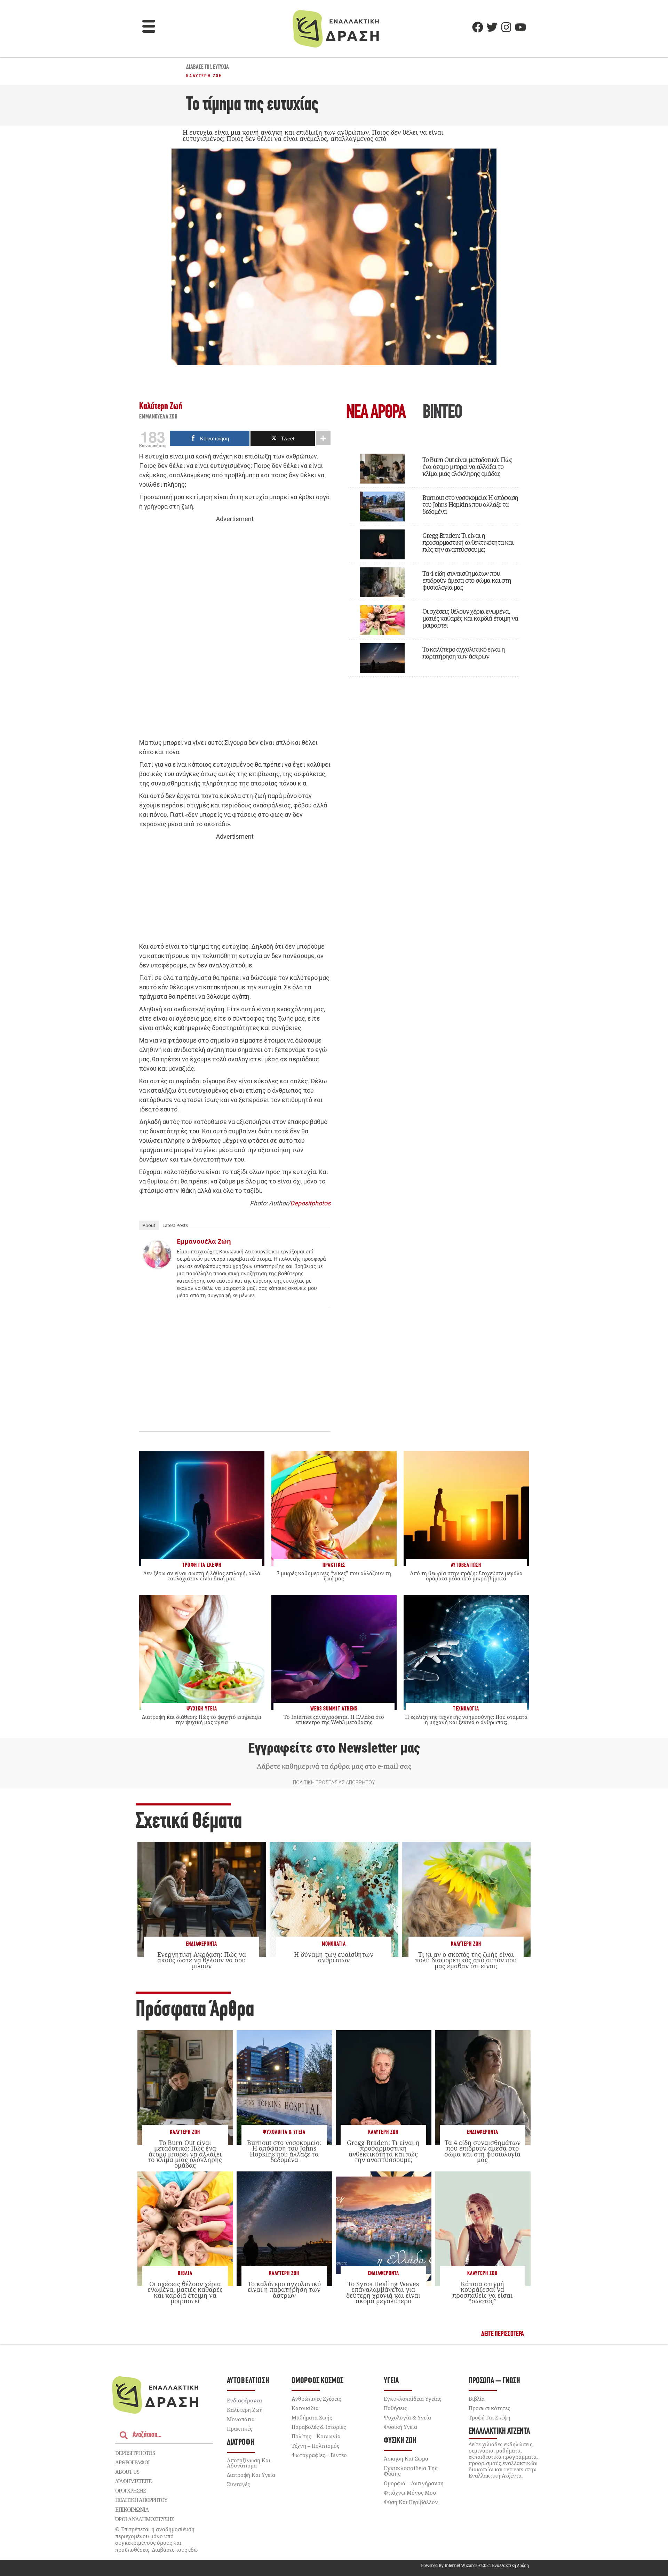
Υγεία (391, 2381)
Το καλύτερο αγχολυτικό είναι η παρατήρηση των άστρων (464, 653)
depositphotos (135, 2453)
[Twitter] (492, 27)
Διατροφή (241, 2443)
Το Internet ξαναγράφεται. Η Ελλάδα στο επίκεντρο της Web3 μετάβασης (334, 1719)
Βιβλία (185, 2274)
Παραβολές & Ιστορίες (319, 2427)
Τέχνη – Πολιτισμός (315, 2446)
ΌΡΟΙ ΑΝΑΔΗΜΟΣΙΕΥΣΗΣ (145, 2519)
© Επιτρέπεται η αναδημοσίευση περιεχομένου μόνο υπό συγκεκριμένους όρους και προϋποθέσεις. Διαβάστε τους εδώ (157, 2539)
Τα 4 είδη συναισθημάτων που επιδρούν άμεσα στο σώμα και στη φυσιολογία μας (467, 580)
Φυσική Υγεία (400, 2427)
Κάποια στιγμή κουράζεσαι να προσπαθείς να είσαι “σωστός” (482, 2292)
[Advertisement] (235, 631)
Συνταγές (238, 2484)
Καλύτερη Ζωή (204, 76)
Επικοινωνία (132, 2510)
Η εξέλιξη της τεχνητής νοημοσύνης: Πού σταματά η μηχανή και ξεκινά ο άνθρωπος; (466, 1719)
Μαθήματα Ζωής (312, 2417)
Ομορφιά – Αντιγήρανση (414, 2483)
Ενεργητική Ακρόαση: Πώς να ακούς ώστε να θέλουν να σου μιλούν (202, 1960)
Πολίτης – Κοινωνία (316, 2436)
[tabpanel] (433, 560)
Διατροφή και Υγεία (251, 2475)
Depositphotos (310, 1203)
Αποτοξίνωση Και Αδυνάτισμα (249, 2463)
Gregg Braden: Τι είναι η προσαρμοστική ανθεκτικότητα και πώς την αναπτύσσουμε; (468, 542)
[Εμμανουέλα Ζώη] (157, 1266)
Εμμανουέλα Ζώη (158, 417)
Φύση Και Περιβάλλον (411, 2502)
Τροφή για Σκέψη (490, 2417)
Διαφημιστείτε (133, 2481)
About (149, 1225)
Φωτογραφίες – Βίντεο (319, 2455)
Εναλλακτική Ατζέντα (499, 2431)
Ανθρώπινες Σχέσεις (316, 2399)
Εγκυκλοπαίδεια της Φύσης (411, 2471)
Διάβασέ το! (198, 67)
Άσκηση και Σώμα (406, 2458)
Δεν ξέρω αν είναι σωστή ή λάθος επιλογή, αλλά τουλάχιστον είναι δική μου (202, 1576)
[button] (149, 27)
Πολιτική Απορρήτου (141, 2500)
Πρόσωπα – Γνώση (494, 2381)
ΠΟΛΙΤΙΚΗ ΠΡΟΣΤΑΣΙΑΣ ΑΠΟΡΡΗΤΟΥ (334, 1783)
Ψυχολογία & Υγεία (284, 2132)
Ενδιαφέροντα (201, 1944)
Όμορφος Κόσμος (317, 2381)
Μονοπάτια (334, 1944)
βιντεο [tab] (442, 413)
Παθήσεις (395, 2408)
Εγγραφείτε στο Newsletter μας (334, 1748)
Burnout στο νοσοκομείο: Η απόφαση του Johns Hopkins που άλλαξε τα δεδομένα (470, 504)
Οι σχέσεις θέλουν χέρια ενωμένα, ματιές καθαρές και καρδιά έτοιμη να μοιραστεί (470, 618)
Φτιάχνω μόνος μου (410, 2493)
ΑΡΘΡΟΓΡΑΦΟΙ (132, 2462)
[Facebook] (478, 27)
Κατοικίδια (305, 2408)
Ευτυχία (221, 67)
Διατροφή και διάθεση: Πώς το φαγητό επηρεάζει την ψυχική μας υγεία (202, 1719)
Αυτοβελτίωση (248, 2381)
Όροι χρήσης (130, 2490)
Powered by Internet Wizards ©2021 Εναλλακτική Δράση (475, 2565)
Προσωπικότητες (489, 2408)
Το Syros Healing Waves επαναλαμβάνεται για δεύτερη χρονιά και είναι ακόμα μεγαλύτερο (383, 2292)
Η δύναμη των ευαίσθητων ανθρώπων (334, 1957)
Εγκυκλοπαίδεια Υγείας (412, 2399)
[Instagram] (506, 27)
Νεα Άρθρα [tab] (376, 413)
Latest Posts (175, 1225)
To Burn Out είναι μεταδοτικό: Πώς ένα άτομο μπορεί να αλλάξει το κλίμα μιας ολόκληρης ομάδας (467, 466)
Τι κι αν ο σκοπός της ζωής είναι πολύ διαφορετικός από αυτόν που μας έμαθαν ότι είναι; (466, 1960)
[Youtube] (520, 27)
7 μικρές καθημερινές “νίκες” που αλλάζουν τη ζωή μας (334, 1576)
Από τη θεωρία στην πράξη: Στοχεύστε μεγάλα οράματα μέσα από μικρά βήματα (466, 1576)
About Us (127, 2472)
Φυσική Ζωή (400, 2441)
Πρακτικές (240, 2429)
